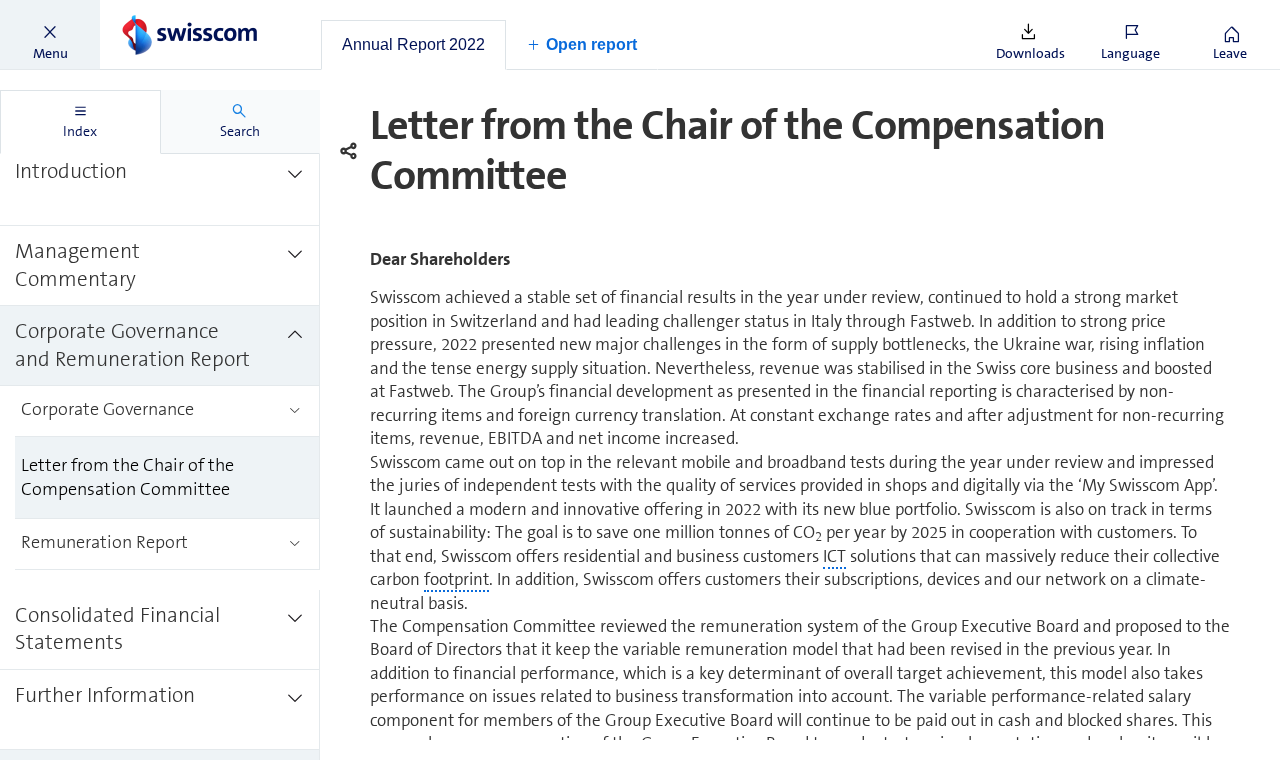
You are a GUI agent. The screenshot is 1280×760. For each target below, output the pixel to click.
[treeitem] (160, 186)
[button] (50, 35)
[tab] (413, 45)
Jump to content (150, 12)
